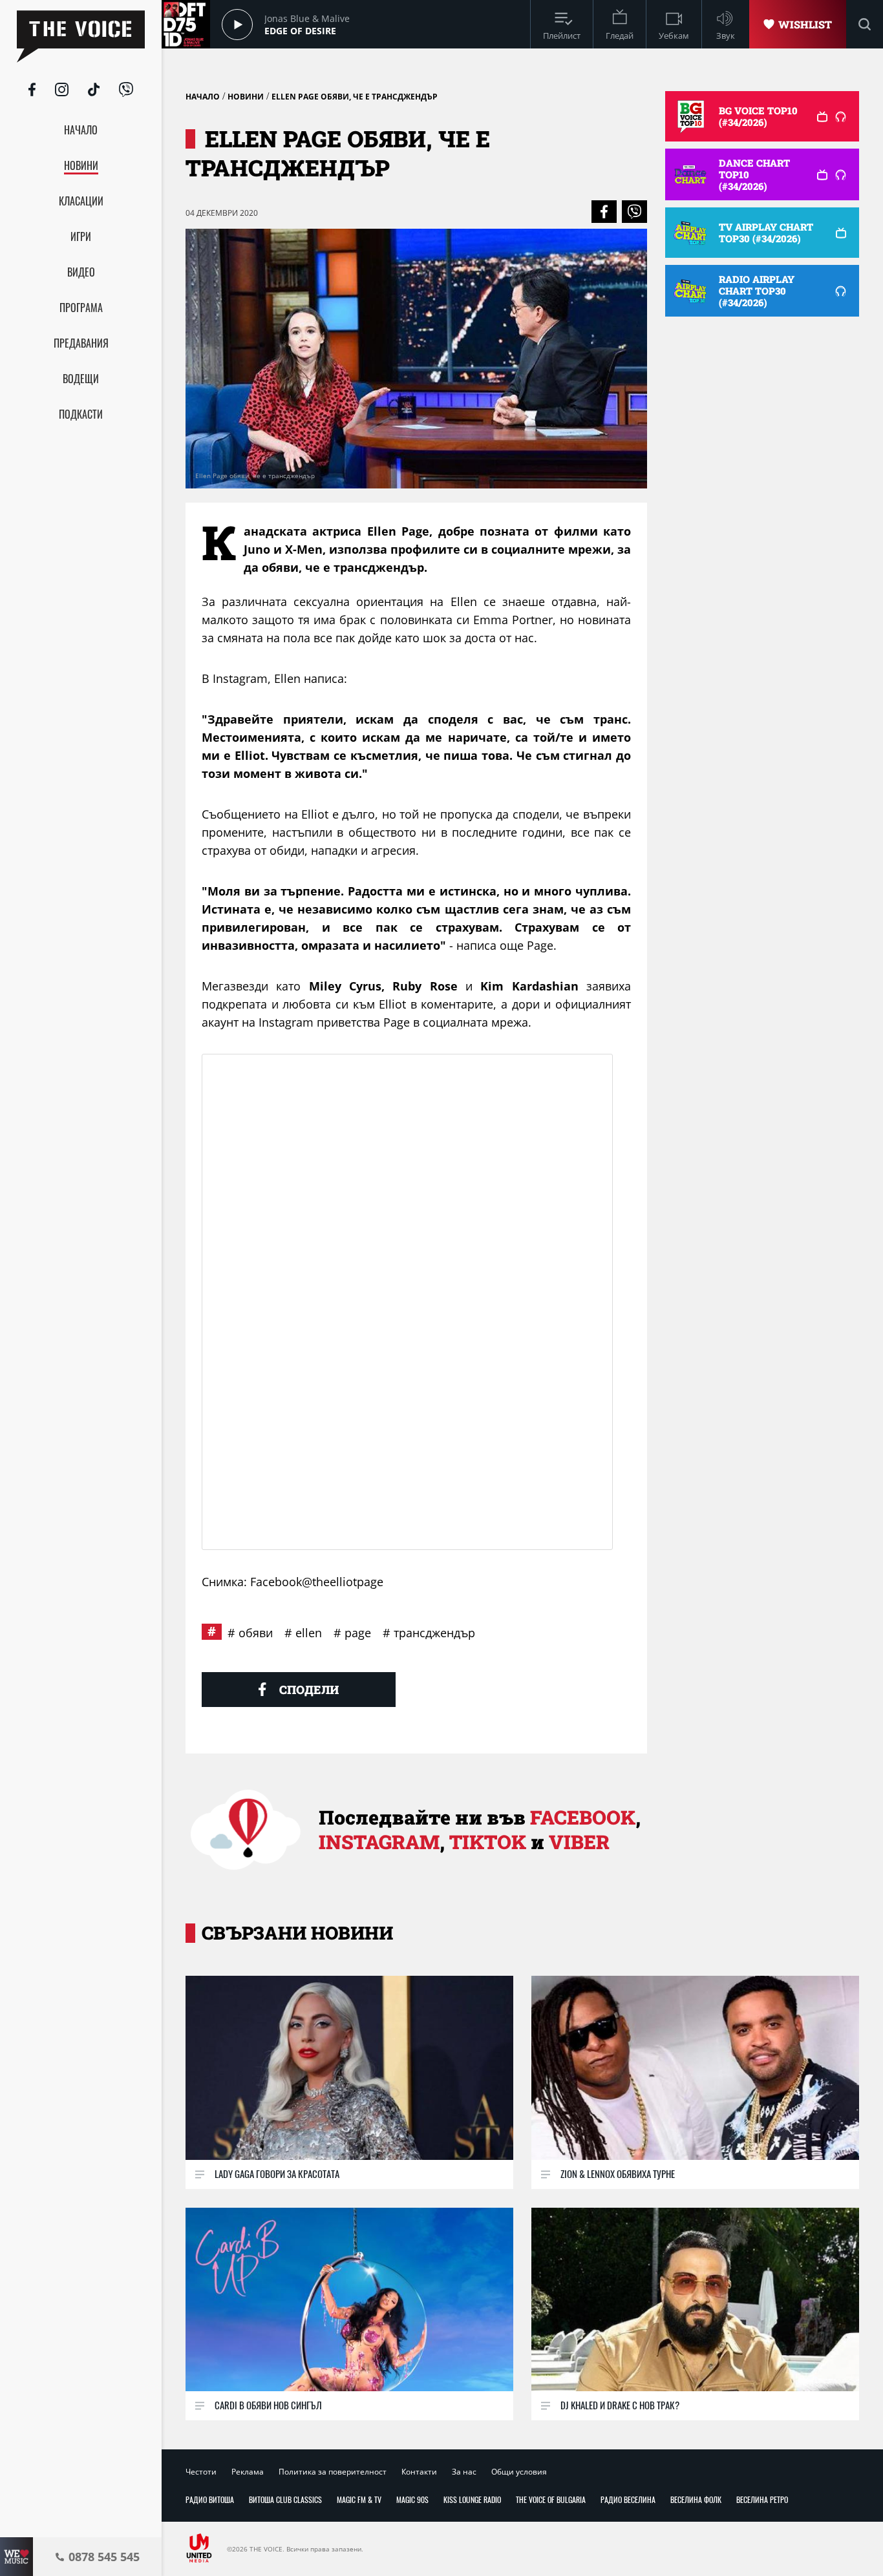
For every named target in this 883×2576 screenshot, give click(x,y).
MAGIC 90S (412, 2499)
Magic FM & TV (359, 2499)
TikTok (488, 1842)
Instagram (379, 1842)
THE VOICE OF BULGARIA (551, 2499)
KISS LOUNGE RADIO (472, 2499)
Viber (579, 1842)
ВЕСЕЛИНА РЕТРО (762, 2499)
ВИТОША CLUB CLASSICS (285, 2499)
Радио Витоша (210, 2499)
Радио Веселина (628, 2499)
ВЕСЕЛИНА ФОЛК (696, 2499)
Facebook (583, 1817)
